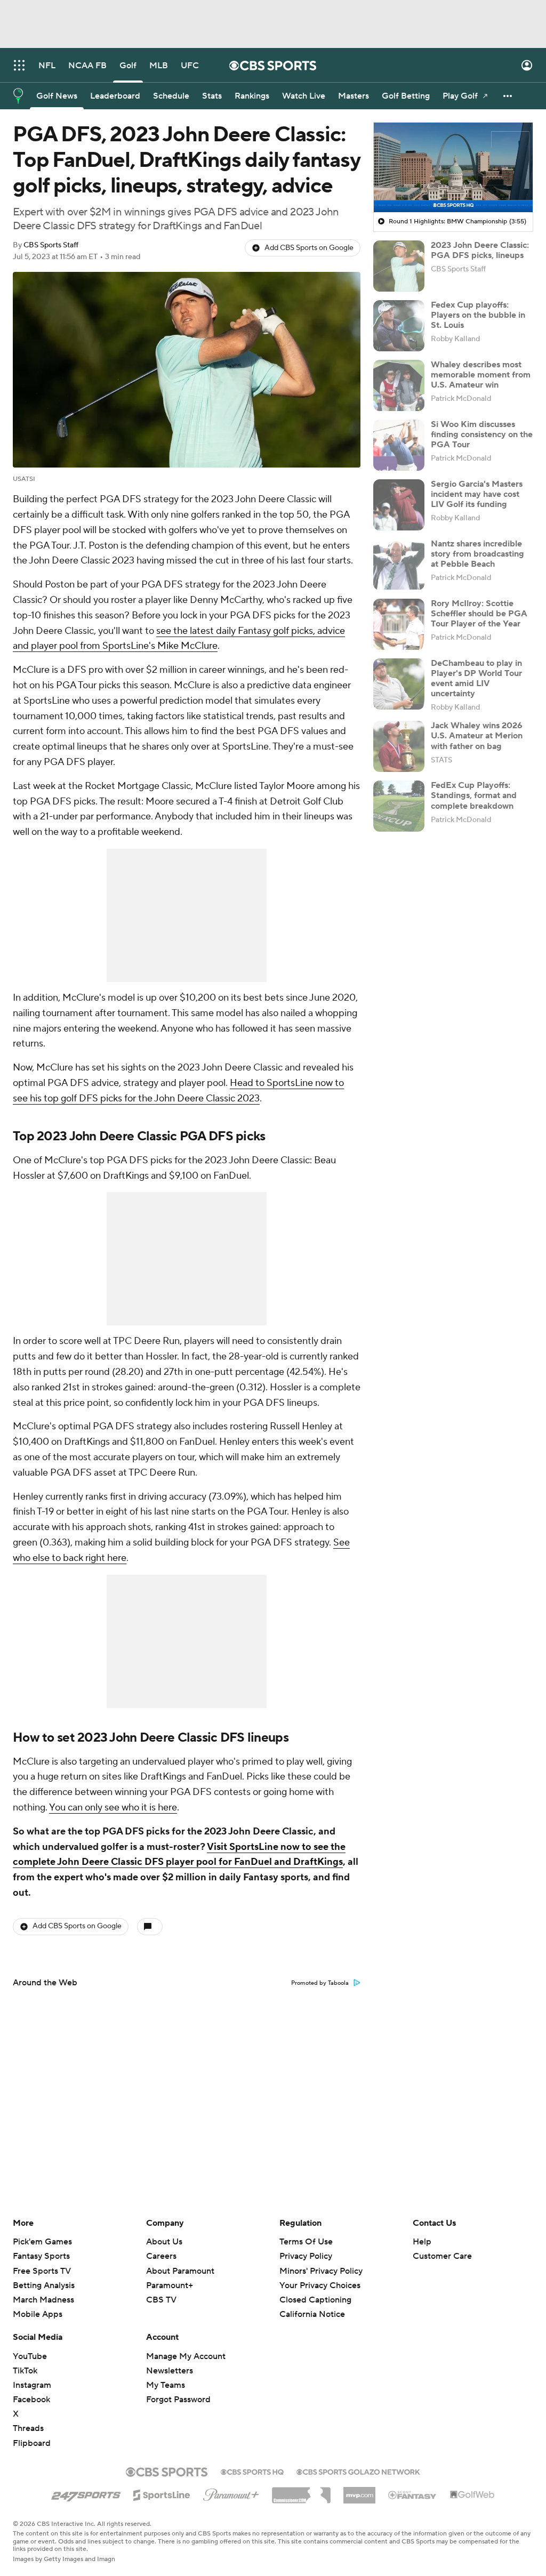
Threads (28, 2428)
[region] (453, 167)
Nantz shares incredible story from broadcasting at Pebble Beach (477, 554)
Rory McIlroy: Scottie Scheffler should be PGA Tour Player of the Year (479, 614)
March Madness (43, 2300)
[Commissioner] (301, 2491)
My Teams (166, 2385)
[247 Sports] (86, 2493)
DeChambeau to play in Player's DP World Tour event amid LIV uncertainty (476, 679)
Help (422, 2242)
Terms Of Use (306, 2242)
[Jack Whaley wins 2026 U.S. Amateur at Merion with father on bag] (399, 746)
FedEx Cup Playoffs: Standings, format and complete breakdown (474, 795)
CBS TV (161, 2300)
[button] (19, 65)
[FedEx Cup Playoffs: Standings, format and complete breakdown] (399, 806)
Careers (161, 2256)
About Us (164, 2242)
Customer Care (442, 2256)
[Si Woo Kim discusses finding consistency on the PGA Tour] (399, 445)
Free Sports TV (42, 2271)
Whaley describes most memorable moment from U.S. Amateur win (481, 375)
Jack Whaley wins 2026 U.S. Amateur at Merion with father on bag (477, 736)
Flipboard (32, 2443)
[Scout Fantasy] (413, 2494)
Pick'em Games (42, 2242)
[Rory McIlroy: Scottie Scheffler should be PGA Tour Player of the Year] (399, 624)
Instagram (32, 2385)
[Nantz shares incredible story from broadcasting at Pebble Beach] (399, 565)
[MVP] (359, 2491)
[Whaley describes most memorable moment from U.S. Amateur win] (399, 385)
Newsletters (170, 2371)
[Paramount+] (231, 2493)
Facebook (31, 2400)
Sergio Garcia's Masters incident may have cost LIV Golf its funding (477, 494)
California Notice (312, 2304)
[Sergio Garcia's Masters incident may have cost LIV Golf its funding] (399, 505)
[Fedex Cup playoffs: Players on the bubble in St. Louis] (399, 326)
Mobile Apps (38, 2314)
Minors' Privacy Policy (321, 2271)
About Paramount (180, 2271)
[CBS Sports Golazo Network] (358, 2471)
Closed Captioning (315, 2290)
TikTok (25, 2371)
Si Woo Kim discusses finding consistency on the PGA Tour (482, 434)
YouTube (30, 2356)
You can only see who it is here (113, 1808)
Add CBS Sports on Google (309, 248)
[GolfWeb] (472, 2495)
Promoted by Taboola (320, 1983)
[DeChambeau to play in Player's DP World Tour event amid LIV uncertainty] (399, 684)
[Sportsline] (162, 2493)
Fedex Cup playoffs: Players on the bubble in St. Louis (478, 315)
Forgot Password (178, 2400)
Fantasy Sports (41, 2256)
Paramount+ (170, 2285)
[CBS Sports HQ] (252, 2471)
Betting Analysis (44, 2285)
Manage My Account (186, 2356)
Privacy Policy (306, 2256)
